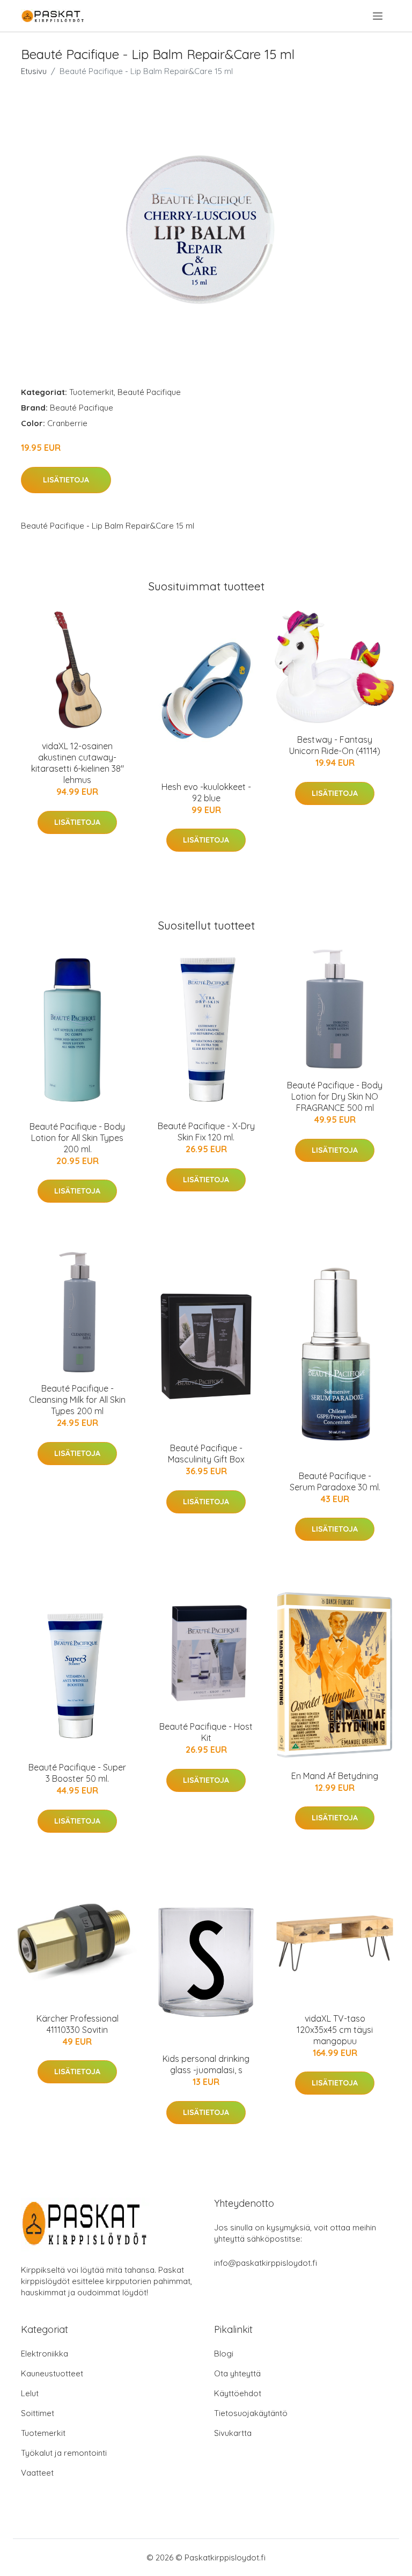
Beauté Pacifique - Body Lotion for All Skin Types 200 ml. (77, 1138)
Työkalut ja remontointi (64, 2453)
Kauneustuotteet (52, 2373)
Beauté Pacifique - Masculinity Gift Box (206, 1454)
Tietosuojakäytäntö (251, 2413)
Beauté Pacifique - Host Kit (206, 1732)
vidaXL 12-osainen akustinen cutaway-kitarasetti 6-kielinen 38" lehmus (78, 763)
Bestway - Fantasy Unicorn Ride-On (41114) (335, 745)
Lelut (30, 2393)
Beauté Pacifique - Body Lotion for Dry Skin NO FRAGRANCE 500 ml (335, 1096)
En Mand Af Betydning (335, 1776)
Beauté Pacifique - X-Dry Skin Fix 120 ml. (206, 1132)
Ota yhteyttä (237, 2373)
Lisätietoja (66, 480)
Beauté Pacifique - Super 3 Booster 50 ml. (77, 1773)
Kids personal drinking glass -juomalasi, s (206, 2064)
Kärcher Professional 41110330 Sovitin (78, 2024)
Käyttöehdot (238, 2393)
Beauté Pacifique (149, 392)
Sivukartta (233, 2433)
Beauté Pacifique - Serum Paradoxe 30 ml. (335, 1481)
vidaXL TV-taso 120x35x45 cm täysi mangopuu (335, 2030)
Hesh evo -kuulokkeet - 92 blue (206, 792)
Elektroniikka (45, 2354)
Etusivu (34, 71)
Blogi (224, 2354)
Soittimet (38, 2413)
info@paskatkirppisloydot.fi (266, 2263)
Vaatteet (37, 2473)
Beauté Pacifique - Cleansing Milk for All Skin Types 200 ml (77, 1400)
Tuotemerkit (91, 392)
